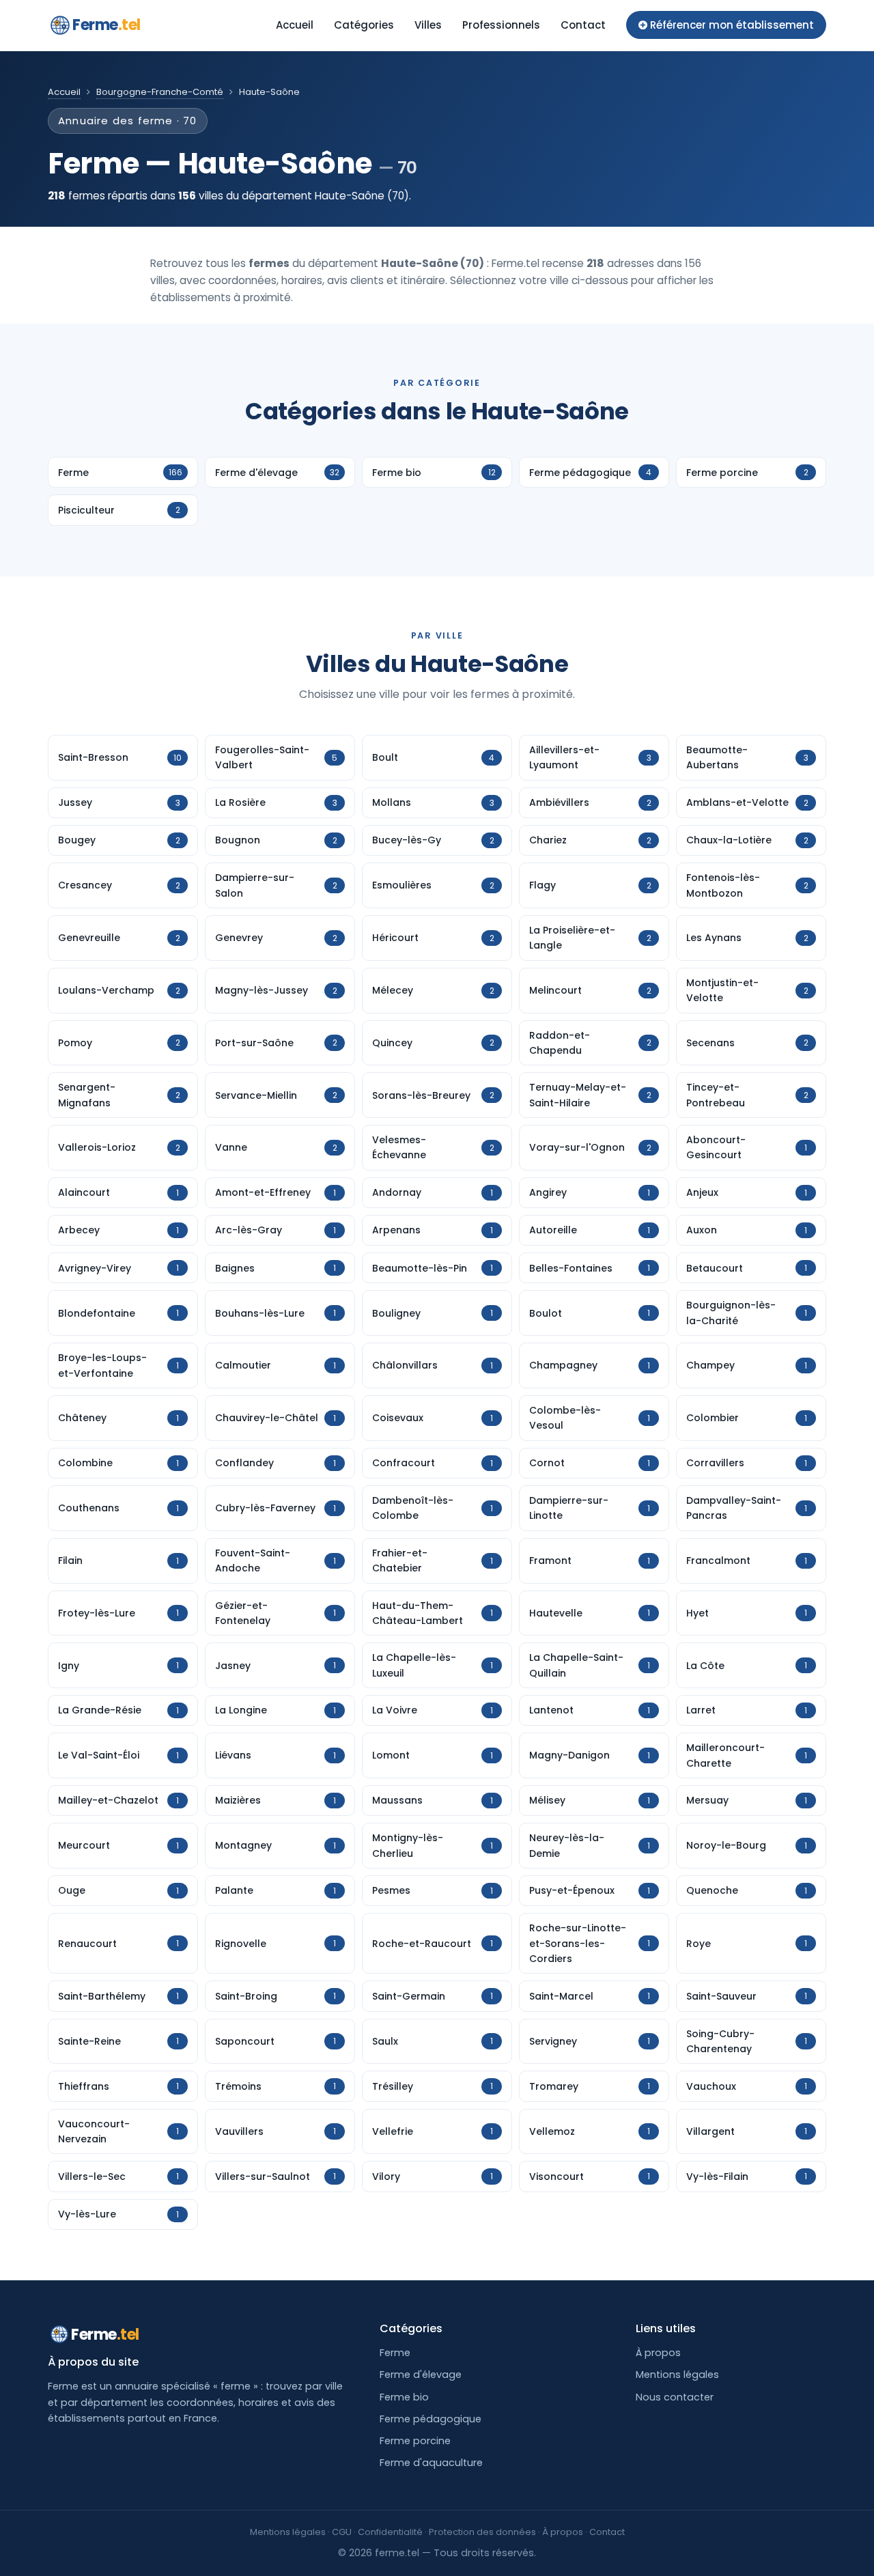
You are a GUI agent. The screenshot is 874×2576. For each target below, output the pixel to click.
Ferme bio (404, 2397)
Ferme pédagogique (431, 2419)
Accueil (295, 25)
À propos (658, 2353)
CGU (342, 2532)
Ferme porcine (415, 2441)
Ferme (107, 25)
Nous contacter (675, 2397)
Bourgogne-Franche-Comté (160, 92)
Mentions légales (677, 2375)
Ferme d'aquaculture (431, 2463)
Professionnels (501, 25)
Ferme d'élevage (421, 2375)
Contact (583, 25)
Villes (428, 25)
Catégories (364, 25)
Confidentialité (390, 2532)
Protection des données (482, 2532)
